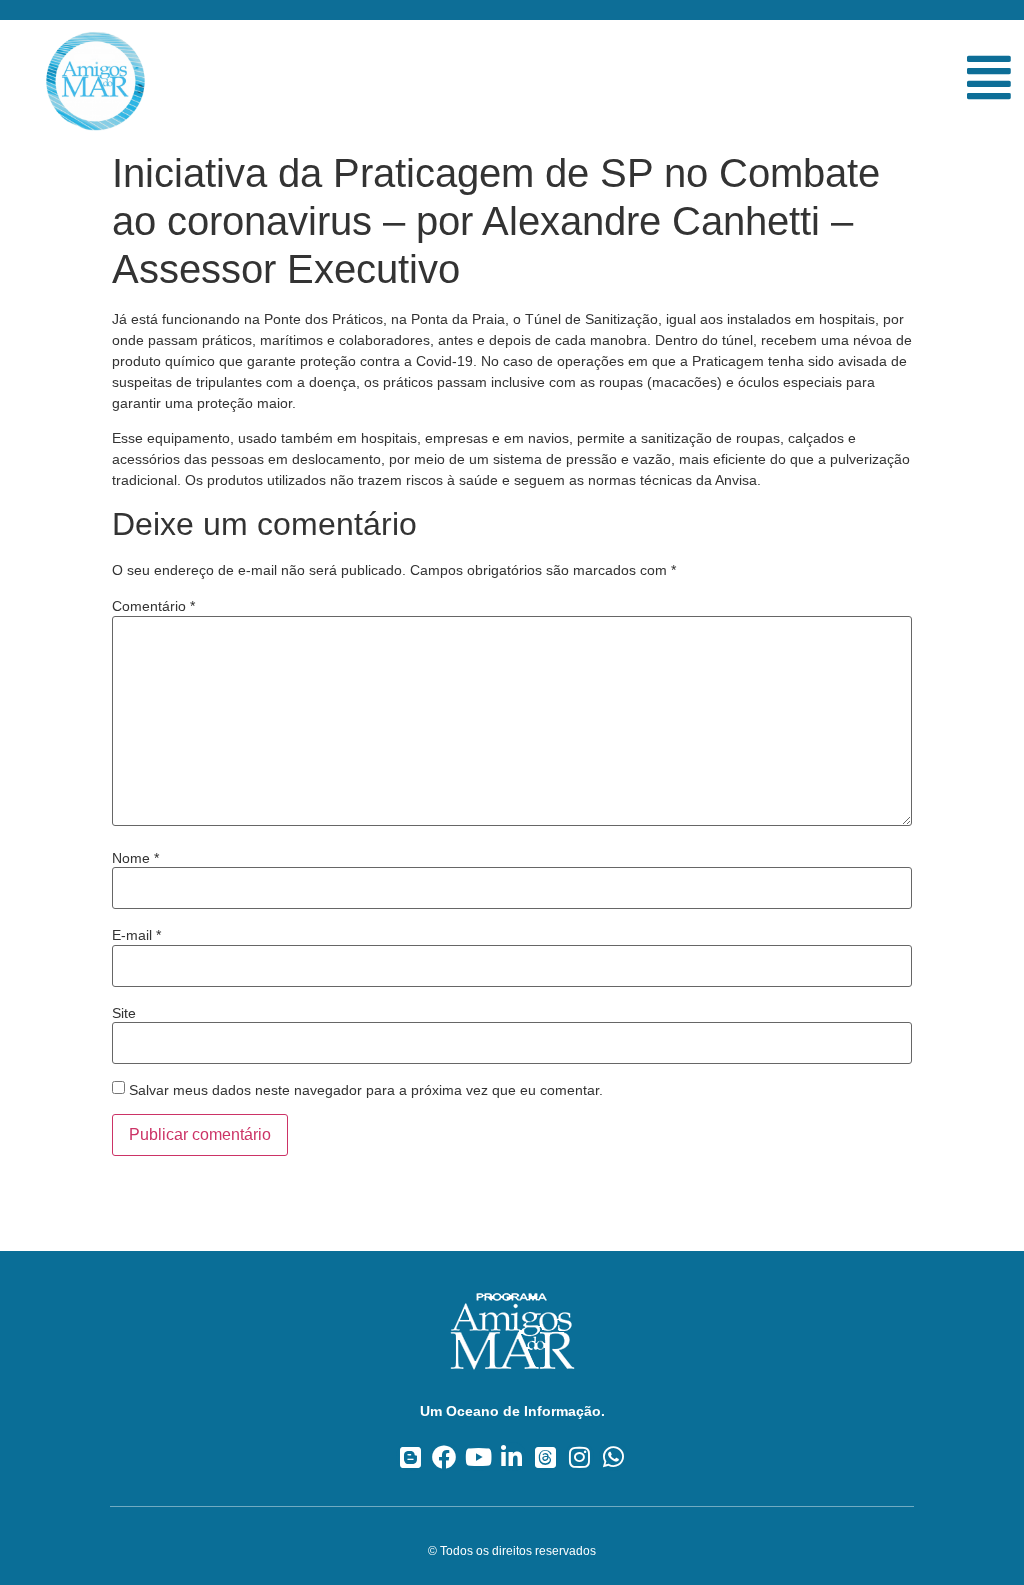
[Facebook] (444, 1456)
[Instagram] (579, 1456)
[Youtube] (478, 1456)
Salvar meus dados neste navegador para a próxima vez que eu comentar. (366, 1090)
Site (124, 1013)
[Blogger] (410, 1456)
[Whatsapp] (613, 1456)
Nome (135, 858)
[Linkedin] (512, 1456)
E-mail (136, 935)
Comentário (153, 606)
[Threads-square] (545, 1456)
